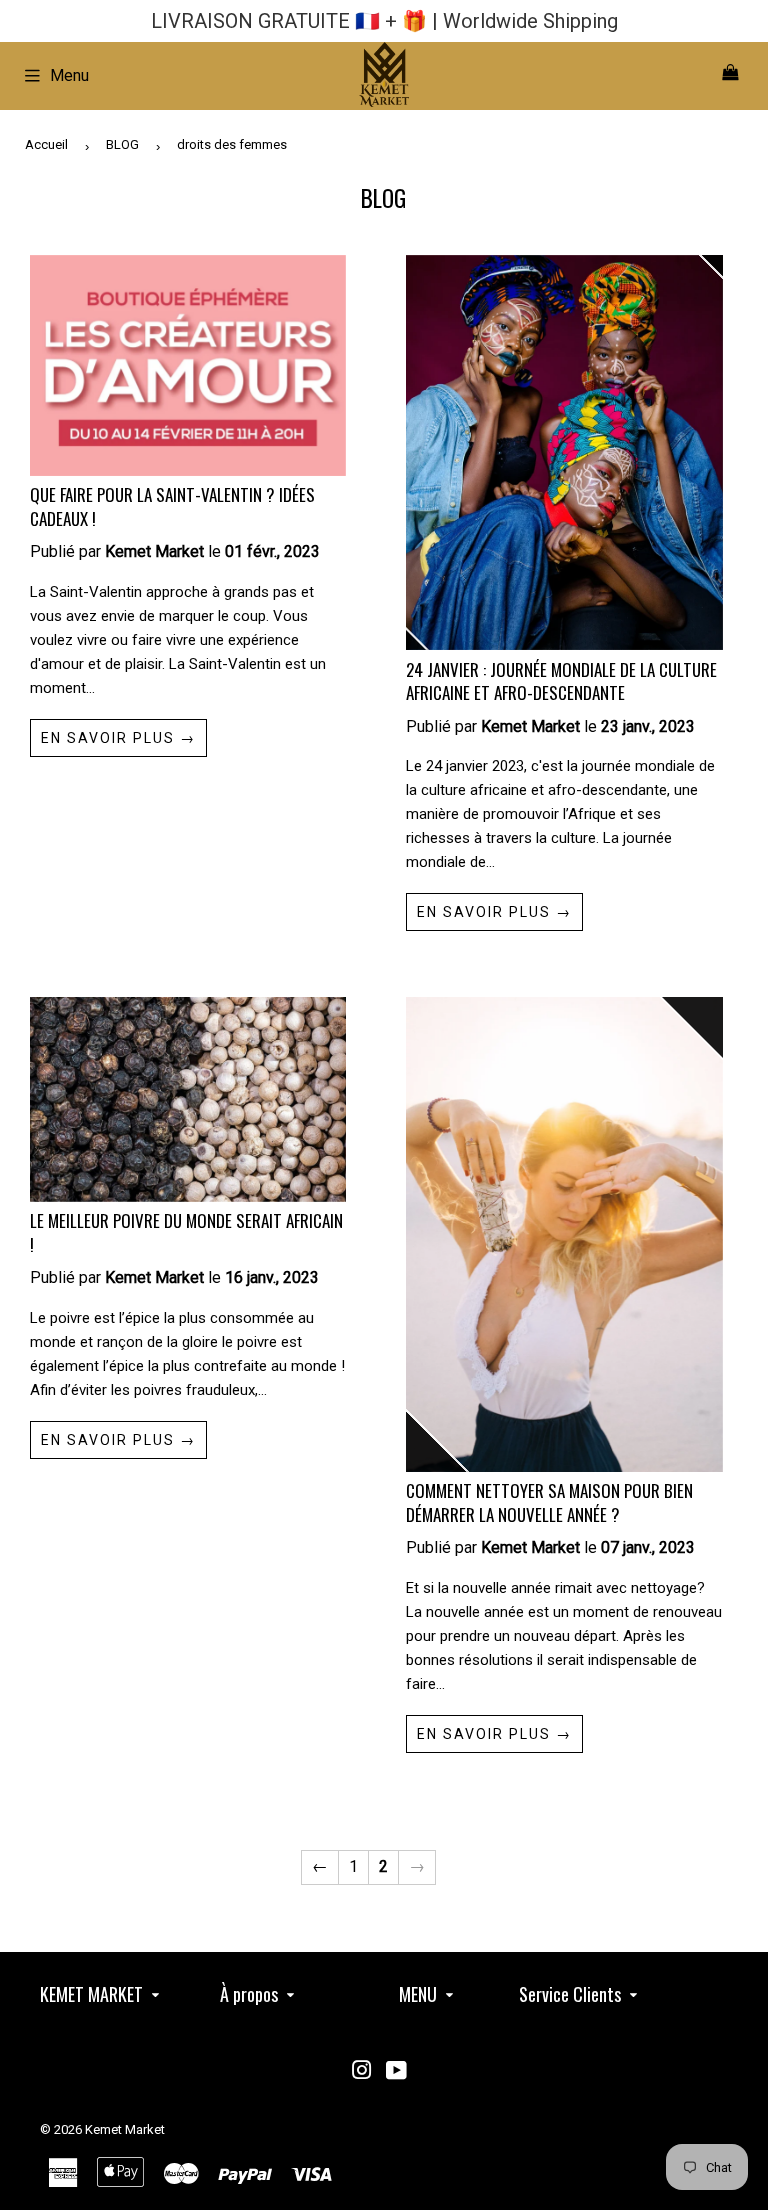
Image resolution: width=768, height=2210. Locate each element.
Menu (69, 75)
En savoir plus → (118, 738)
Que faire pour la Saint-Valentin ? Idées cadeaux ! (172, 506)
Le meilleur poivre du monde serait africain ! (186, 1232)
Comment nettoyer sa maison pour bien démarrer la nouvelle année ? (549, 1502)
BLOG (122, 144)
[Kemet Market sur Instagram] (362, 2072)
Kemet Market (125, 2129)
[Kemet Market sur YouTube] (396, 2072)
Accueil (46, 144)
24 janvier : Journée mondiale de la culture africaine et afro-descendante (561, 681)
